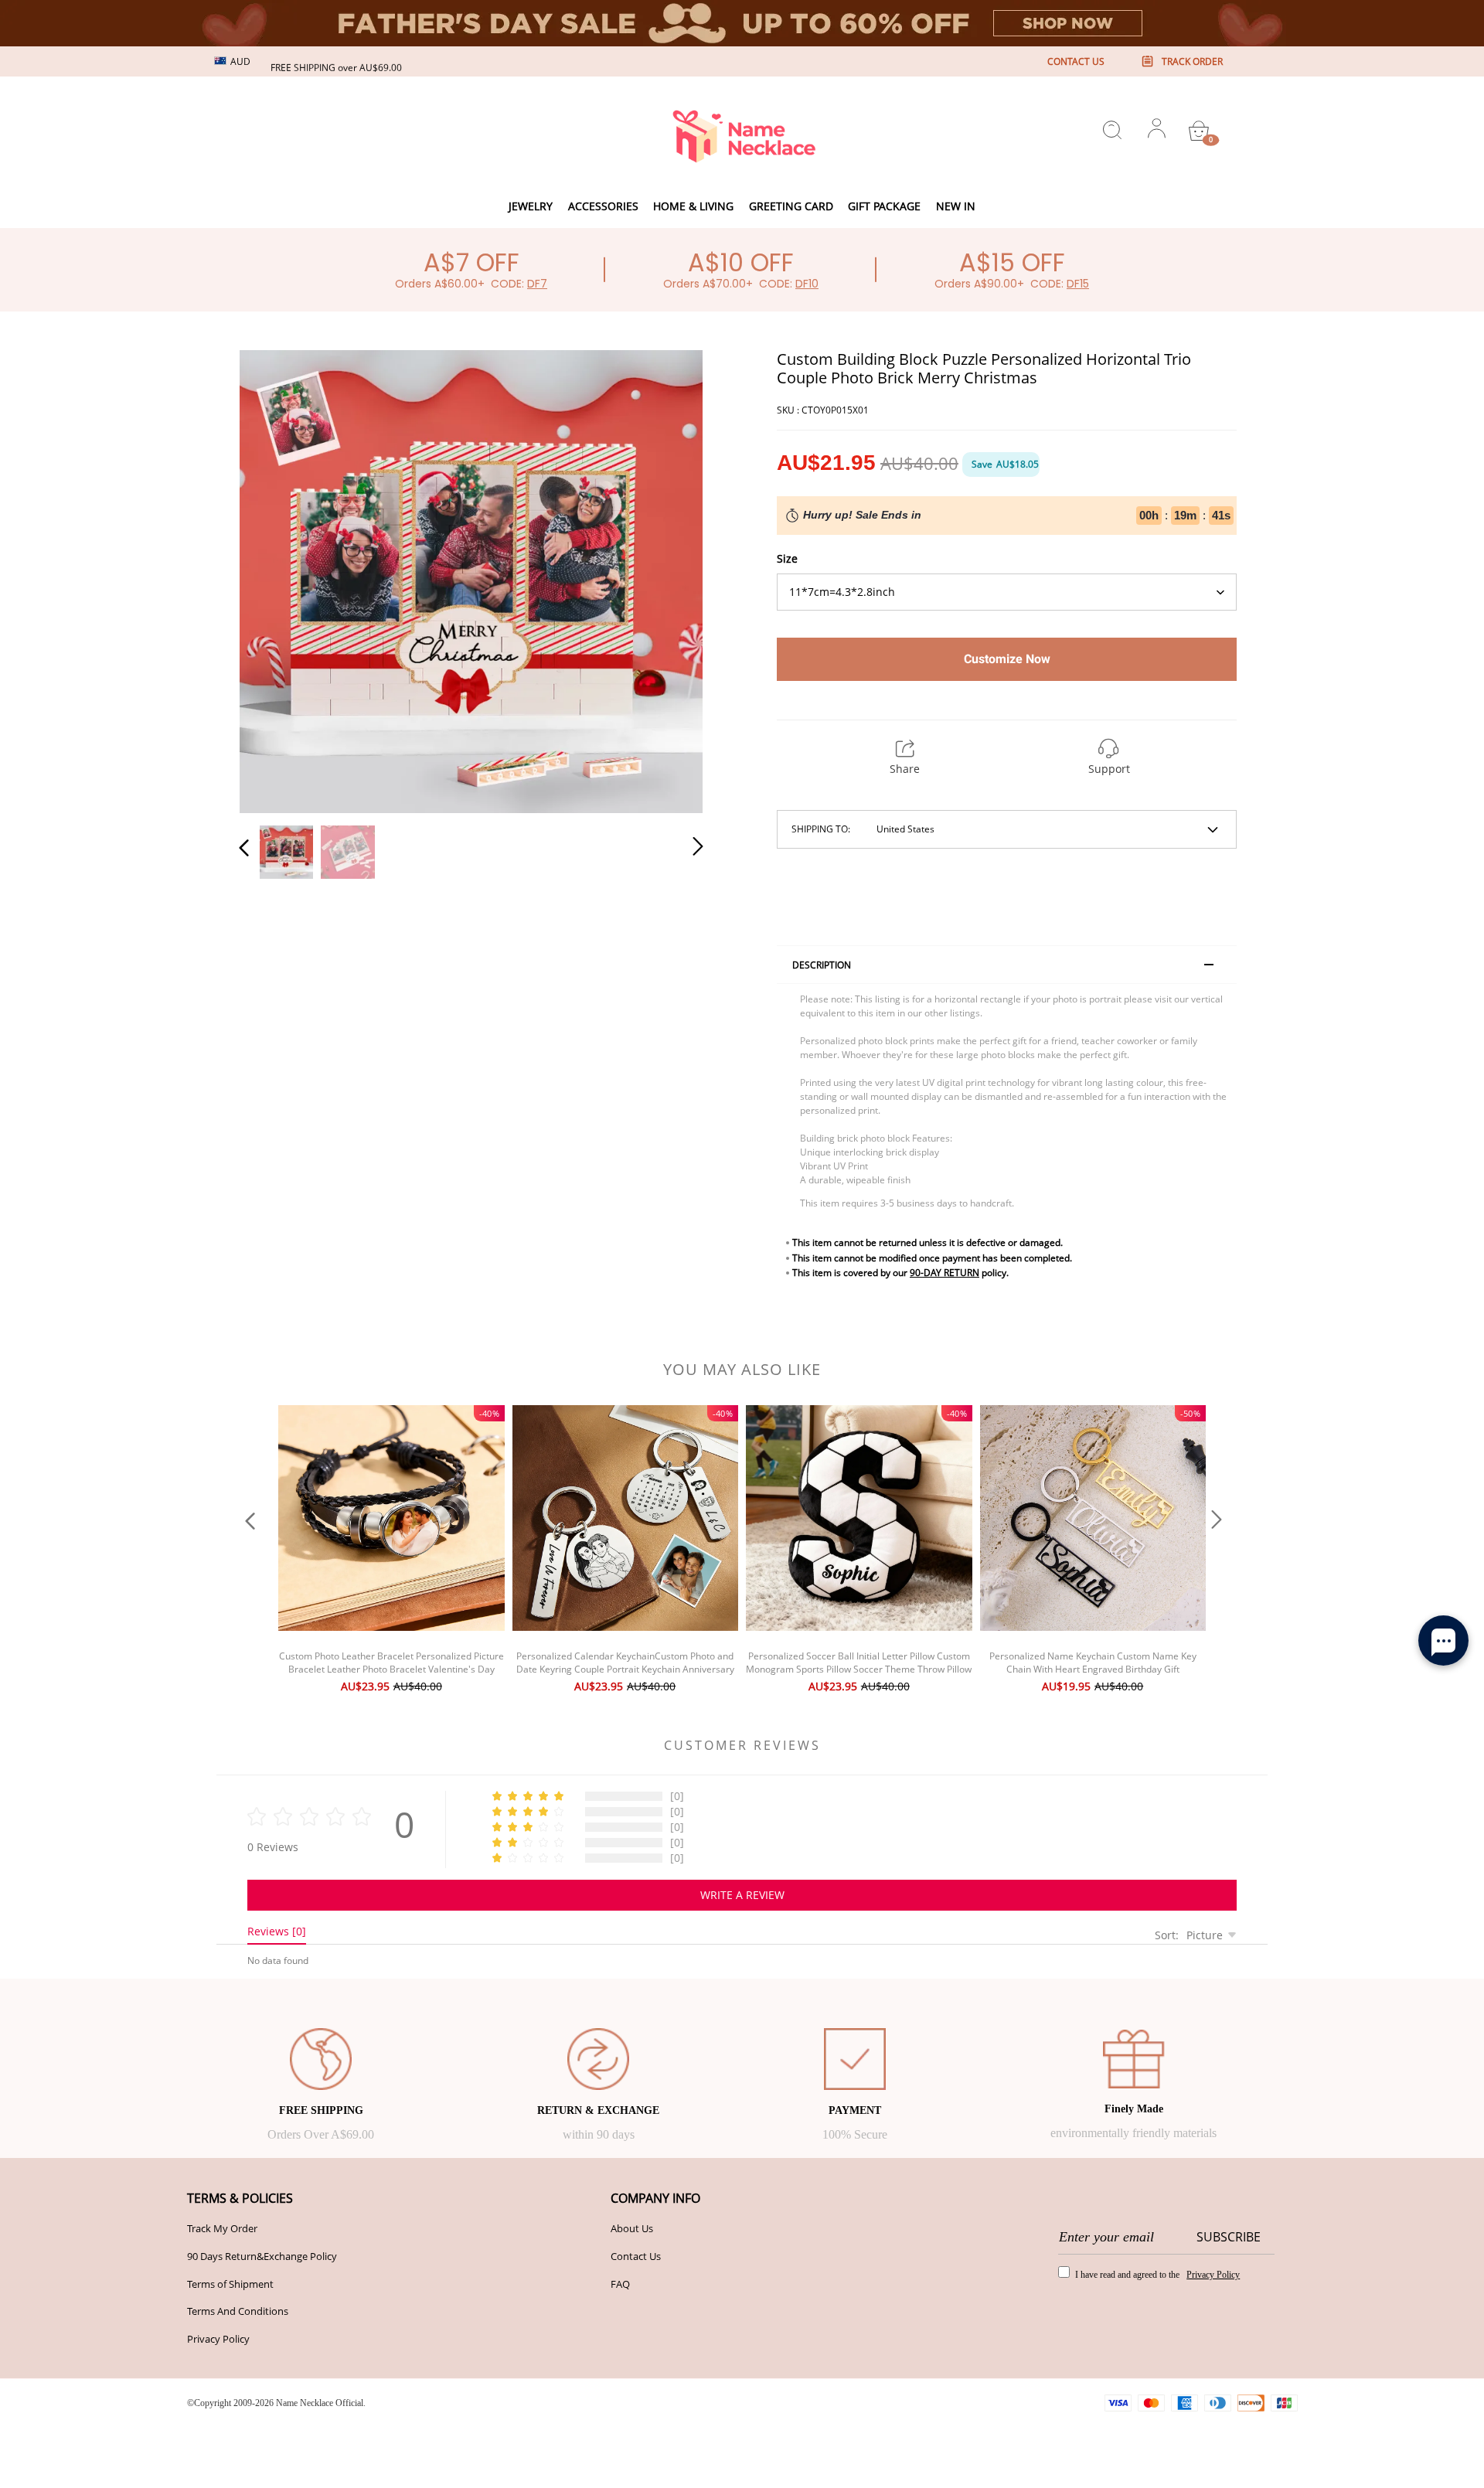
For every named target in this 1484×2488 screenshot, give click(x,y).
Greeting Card (791, 206)
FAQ (620, 2284)
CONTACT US (1076, 61)
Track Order (1192, 61)
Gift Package (884, 206)
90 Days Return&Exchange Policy (262, 2256)
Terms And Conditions (238, 2311)
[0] (1199, 131)
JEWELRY (531, 206)
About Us (632, 2228)
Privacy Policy (218, 2339)
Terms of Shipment (230, 2284)
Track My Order (222, 2228)
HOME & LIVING (693, 206)
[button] (275, 578)
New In (956, 206)
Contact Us (636, 2256)
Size (787, 558)
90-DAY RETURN (945, 1273)
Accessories (603, 206)
